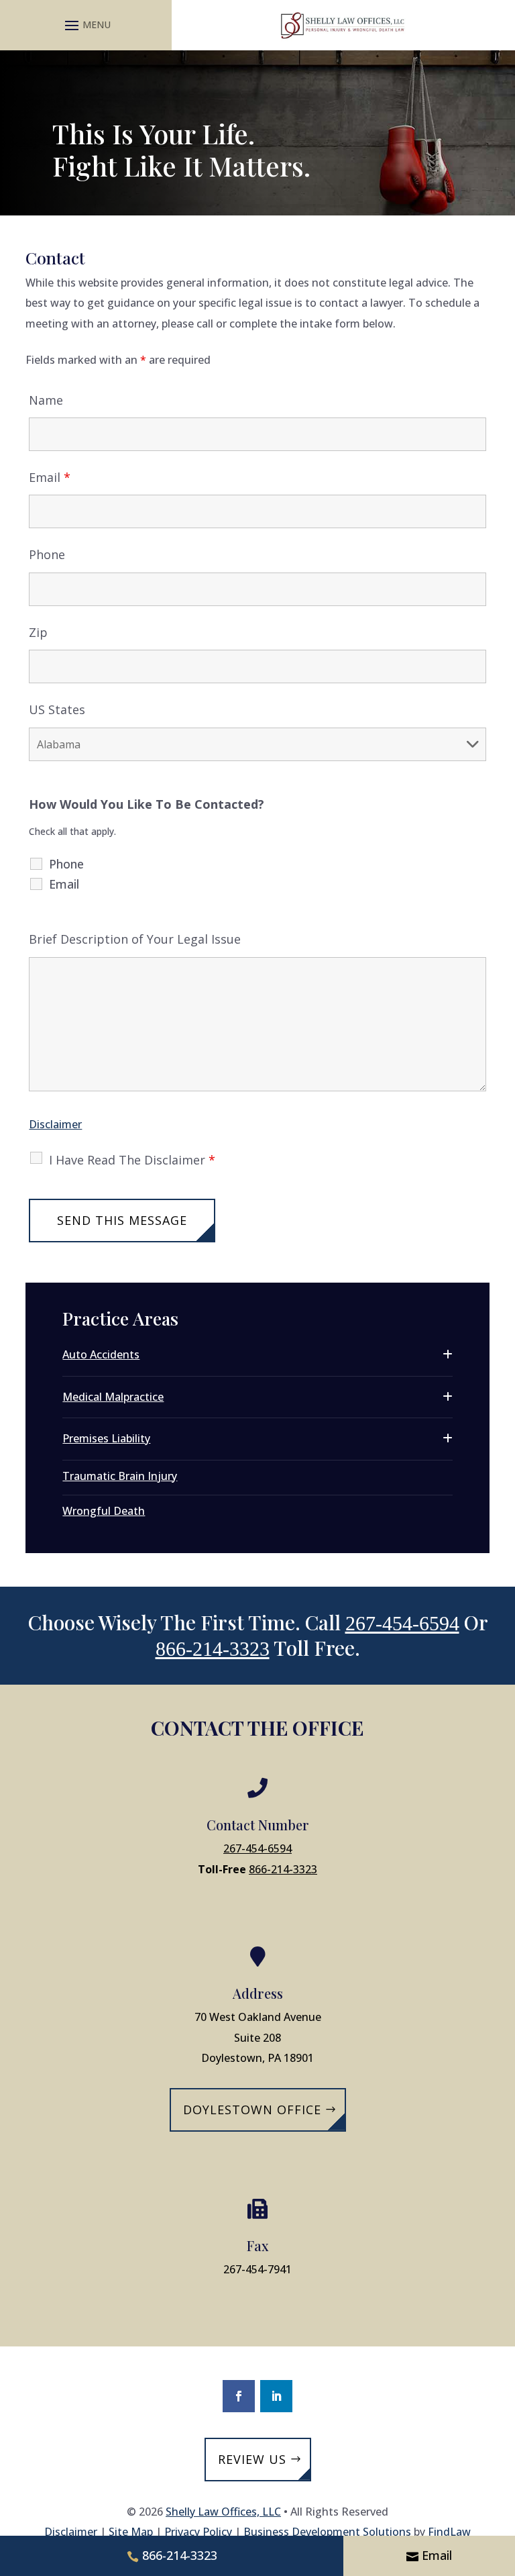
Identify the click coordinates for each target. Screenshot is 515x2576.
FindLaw (449, 2532)
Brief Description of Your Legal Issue (135, 939)
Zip (38, 632)
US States (57, 709)
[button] (86, 25)
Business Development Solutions (327, 2532)
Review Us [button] (252, 2459)
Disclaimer (55, 1124)
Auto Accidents (101, 1354)
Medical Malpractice (113, 1397)
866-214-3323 (213, 1649)
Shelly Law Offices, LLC (223, 2512)
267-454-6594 (402, 1623)
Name (46, 400)
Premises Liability (106, 1438)
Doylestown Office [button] (252, 2110)
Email (50, 477)
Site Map (131, 2532)
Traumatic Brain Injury (120, 1476)
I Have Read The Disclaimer (132, 1160)
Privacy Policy (198, 2532)
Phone (47, 554)
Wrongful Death (104, 1511)
